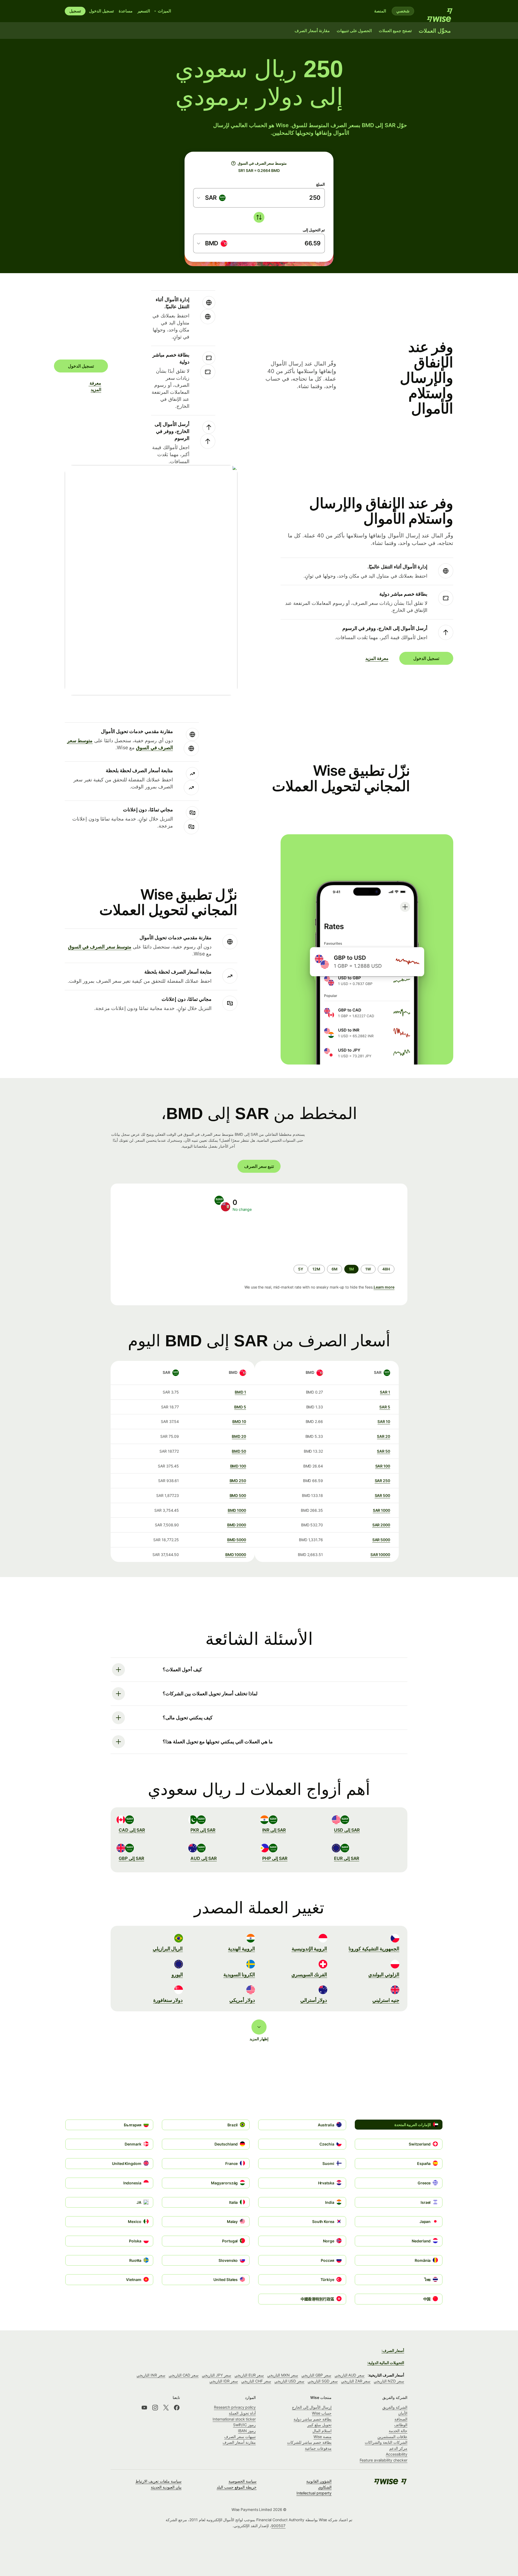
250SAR (382, 1481)
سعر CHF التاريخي (256, 2381)
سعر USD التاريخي (289, 2381)
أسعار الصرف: (393, 2350)
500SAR (382, 1495)
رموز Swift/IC (244, 2425)
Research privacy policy (235, 2407)
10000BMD (236, 1555)
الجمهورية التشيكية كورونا (374, 1949)
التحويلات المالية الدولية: (386, 2363)
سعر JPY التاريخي (217, 2375)
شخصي (403, 11)
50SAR (384, 1451)
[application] (162, 1238)
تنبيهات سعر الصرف (240, 2437)
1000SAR (381, 1510)
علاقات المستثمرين (392, 2437)
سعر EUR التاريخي (249, 2375)
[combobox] (212, 198)
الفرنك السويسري (309, 1975)
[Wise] (437, 11)
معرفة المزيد (98, 386)
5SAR (385, 1407)
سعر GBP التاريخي (316, 2375)
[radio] (386, 1269)
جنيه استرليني (386, 2000)
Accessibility (397, 2454)
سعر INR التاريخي (151, 2375)
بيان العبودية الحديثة (166, 2487)
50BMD (239, 1451)
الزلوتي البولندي (384, 1975)
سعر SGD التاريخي (323, 2381)
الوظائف (401, 2425)
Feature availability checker (384, 2460)
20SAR (384, 1436)
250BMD (238, 1481)
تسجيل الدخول (101, 11)
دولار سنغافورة (168, 2000)
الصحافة (401, 2419)
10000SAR (380, 1555)
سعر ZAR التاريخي (356, 2381)
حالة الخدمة (398, 2431)
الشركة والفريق (395, 2407)
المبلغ (321, 184)
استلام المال (322, 2431)
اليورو (177, 1975)
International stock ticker (234, 2419)
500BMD (238, 1495)
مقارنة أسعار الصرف (239, 2442)
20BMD (239, 1436)
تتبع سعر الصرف (259, 1166)
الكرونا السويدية (239, 1975)
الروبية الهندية (241, 1949)
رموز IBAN (247, 2431)
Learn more (384, 1287)
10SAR (384, 1421)
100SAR (383, 1466)
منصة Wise (323, 2437)
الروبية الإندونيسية (309, 1949)
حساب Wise (322, 2413)
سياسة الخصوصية (243, 2481)
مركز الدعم (398, 2448)
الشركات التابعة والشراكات (386, 2442)
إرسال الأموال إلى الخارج (312, 2407)
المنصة (380, 11)
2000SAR (381, 1525)
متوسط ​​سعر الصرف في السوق (100, 947)
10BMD (239, 1421)
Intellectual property (314, 2493)
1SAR (385, 1392)
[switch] (259, 217)
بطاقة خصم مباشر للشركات (309, 2442)
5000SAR (381, 1540)
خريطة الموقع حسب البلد (237, 2487)
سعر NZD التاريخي (389, 2381)
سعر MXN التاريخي (283, 2375)
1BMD (240, 1392)
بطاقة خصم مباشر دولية (313, 2419)
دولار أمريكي (242, 2000)
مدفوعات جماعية (318, 2448)
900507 (278, 2526)
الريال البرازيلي (168, 1949)
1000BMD (237, 1510)
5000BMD (237, 1540)
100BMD (238, 1466)
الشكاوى (325, 2487)
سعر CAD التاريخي (184, 2375)
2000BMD (237, 1525)
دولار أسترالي (314, 2000)
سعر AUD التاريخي (350, 2375)
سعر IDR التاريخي (224, 2381)
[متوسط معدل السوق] (233, 163)
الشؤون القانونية (319, 2481)
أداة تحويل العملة (242, 2413)
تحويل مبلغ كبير (319, 2425)
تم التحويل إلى (314, 230)
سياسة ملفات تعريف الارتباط (159, 2481)
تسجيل (75, 11)
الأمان (403, 2413)
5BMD (240, 1407)
